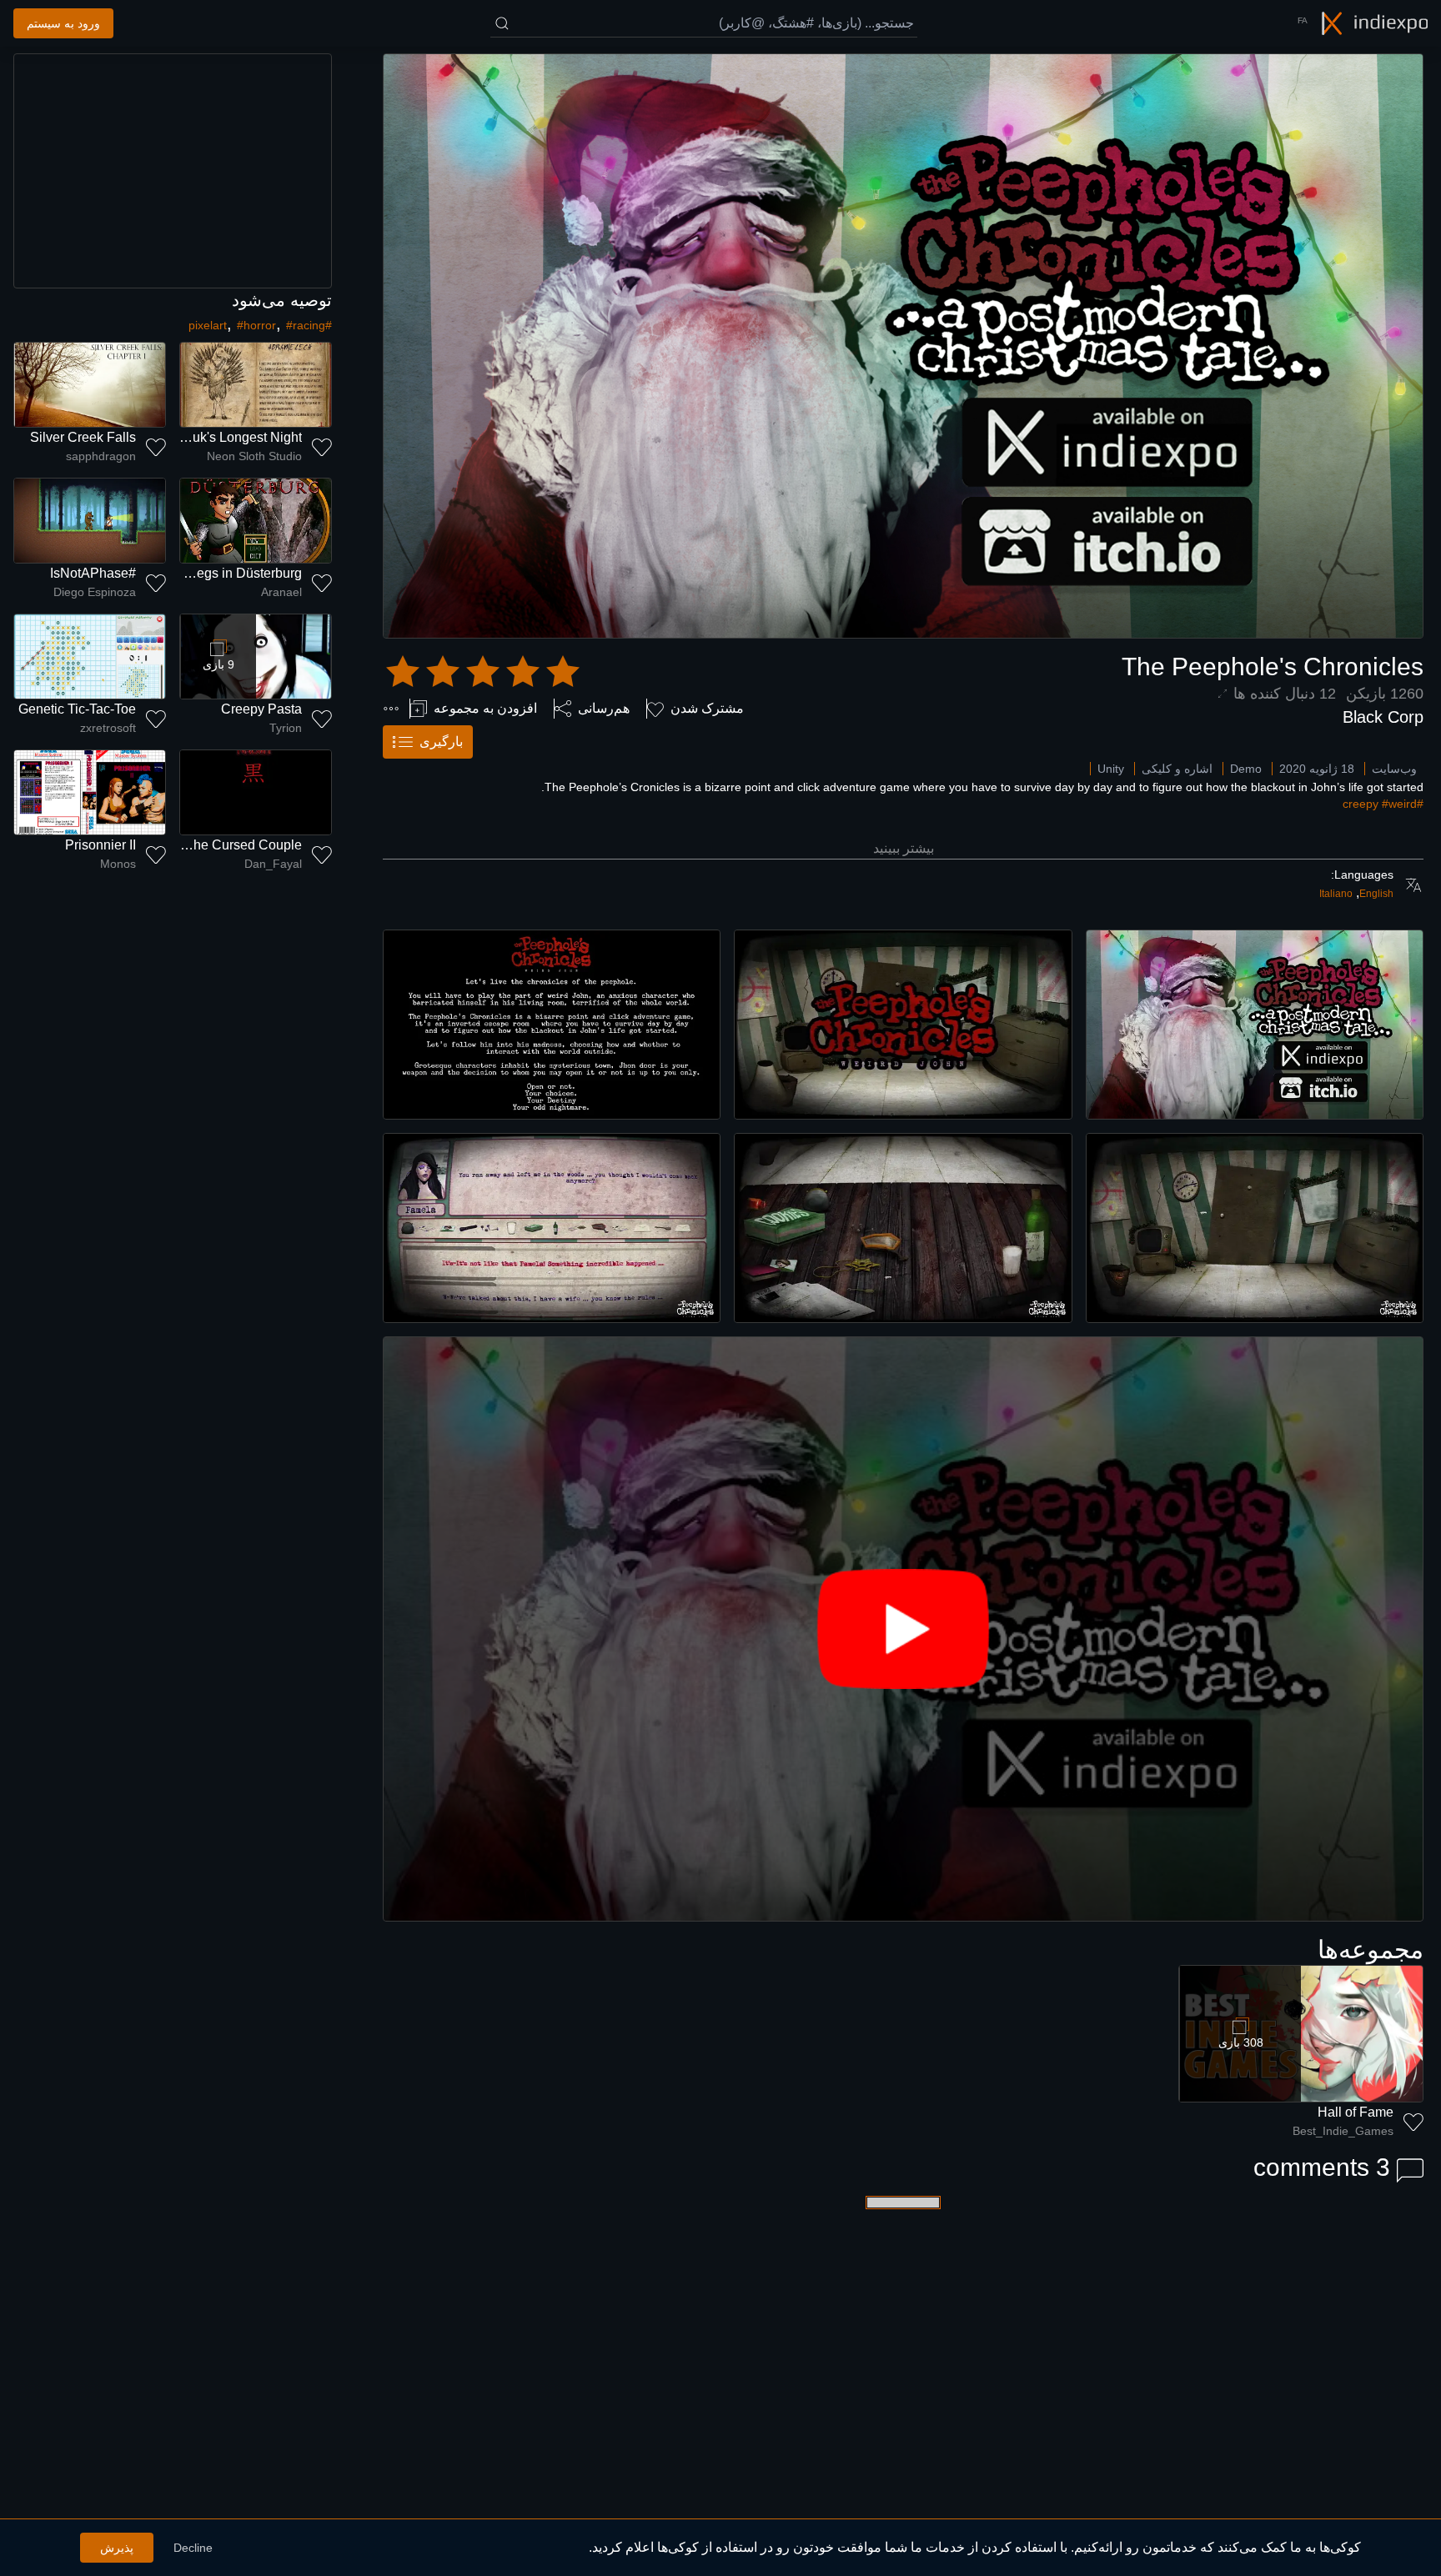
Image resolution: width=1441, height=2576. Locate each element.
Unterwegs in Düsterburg (228, 573)
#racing (306, 325)
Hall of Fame (1356, 2112)
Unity (1111, 769)
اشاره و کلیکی (1177, 769)
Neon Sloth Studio (254, 456)
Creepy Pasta (261, 709)
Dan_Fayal (273, 864)
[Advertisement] (173, 171)
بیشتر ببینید (904, 848)
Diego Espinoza (95, 592)
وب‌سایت (1394, 769)
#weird (1399, 804)
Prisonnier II (100, 845)
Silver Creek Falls (83, 437)
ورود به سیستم (63, 23)
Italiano (1336, 894)
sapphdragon (101, 456)
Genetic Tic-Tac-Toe (77, 709)
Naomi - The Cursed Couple (218, 845)
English (1376, 894)
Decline (193, 2548)
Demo (1246, 769)
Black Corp (1383, 717)
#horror (256, 325)
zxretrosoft (108, 728)
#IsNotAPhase (93, 573)
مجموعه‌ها (1371, 1950)
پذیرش (117, 2548)
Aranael (281, 592)
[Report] (391, 709)
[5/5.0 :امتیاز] (483, 672)
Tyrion (286, 728)
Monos (118, 864)
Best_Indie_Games (1343, 2131)
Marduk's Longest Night (232, 437)
